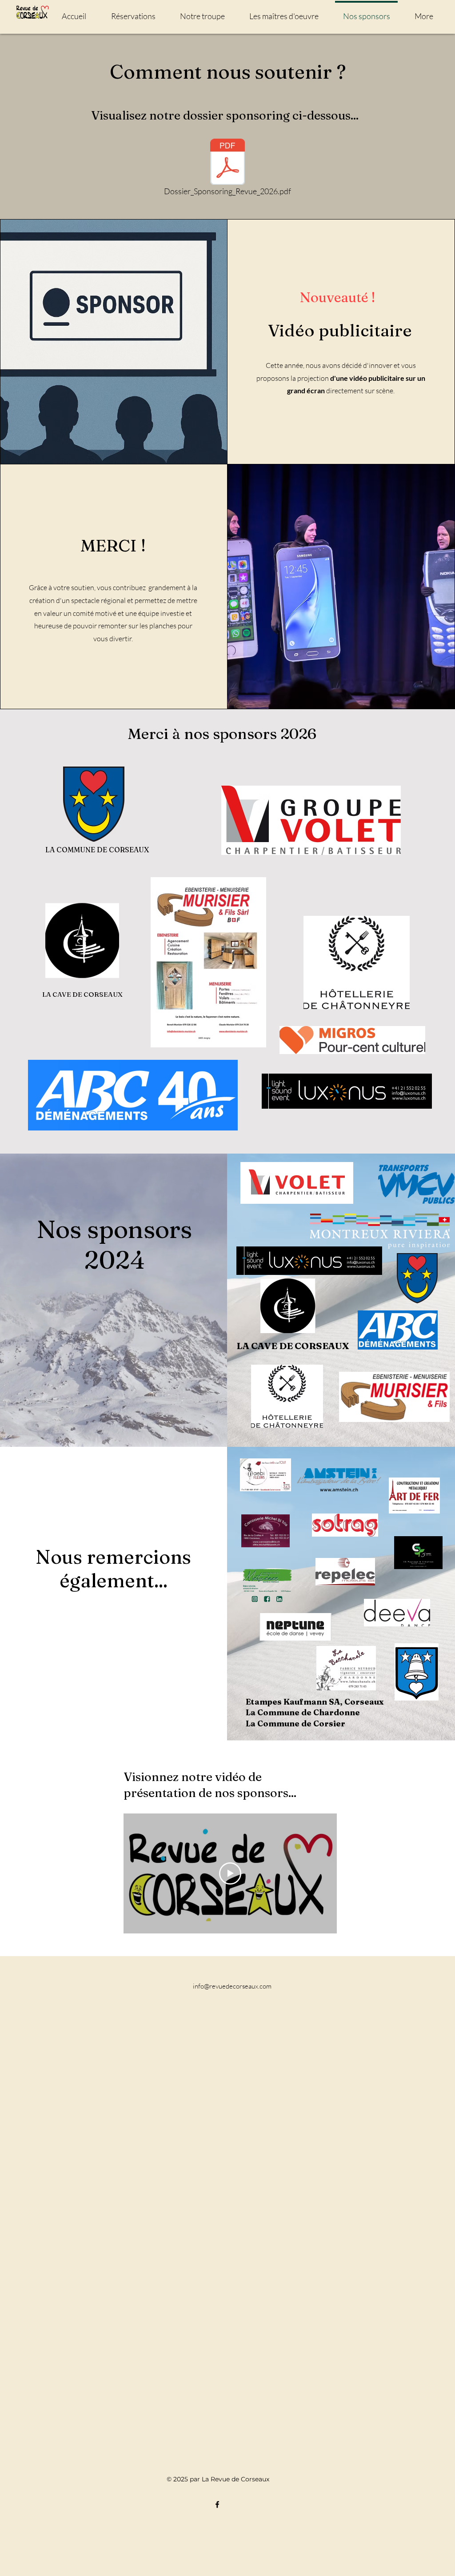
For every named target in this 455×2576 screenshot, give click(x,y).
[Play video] (230, 1873)
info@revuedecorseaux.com (232, 1986)
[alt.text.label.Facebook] (217, 2504)
